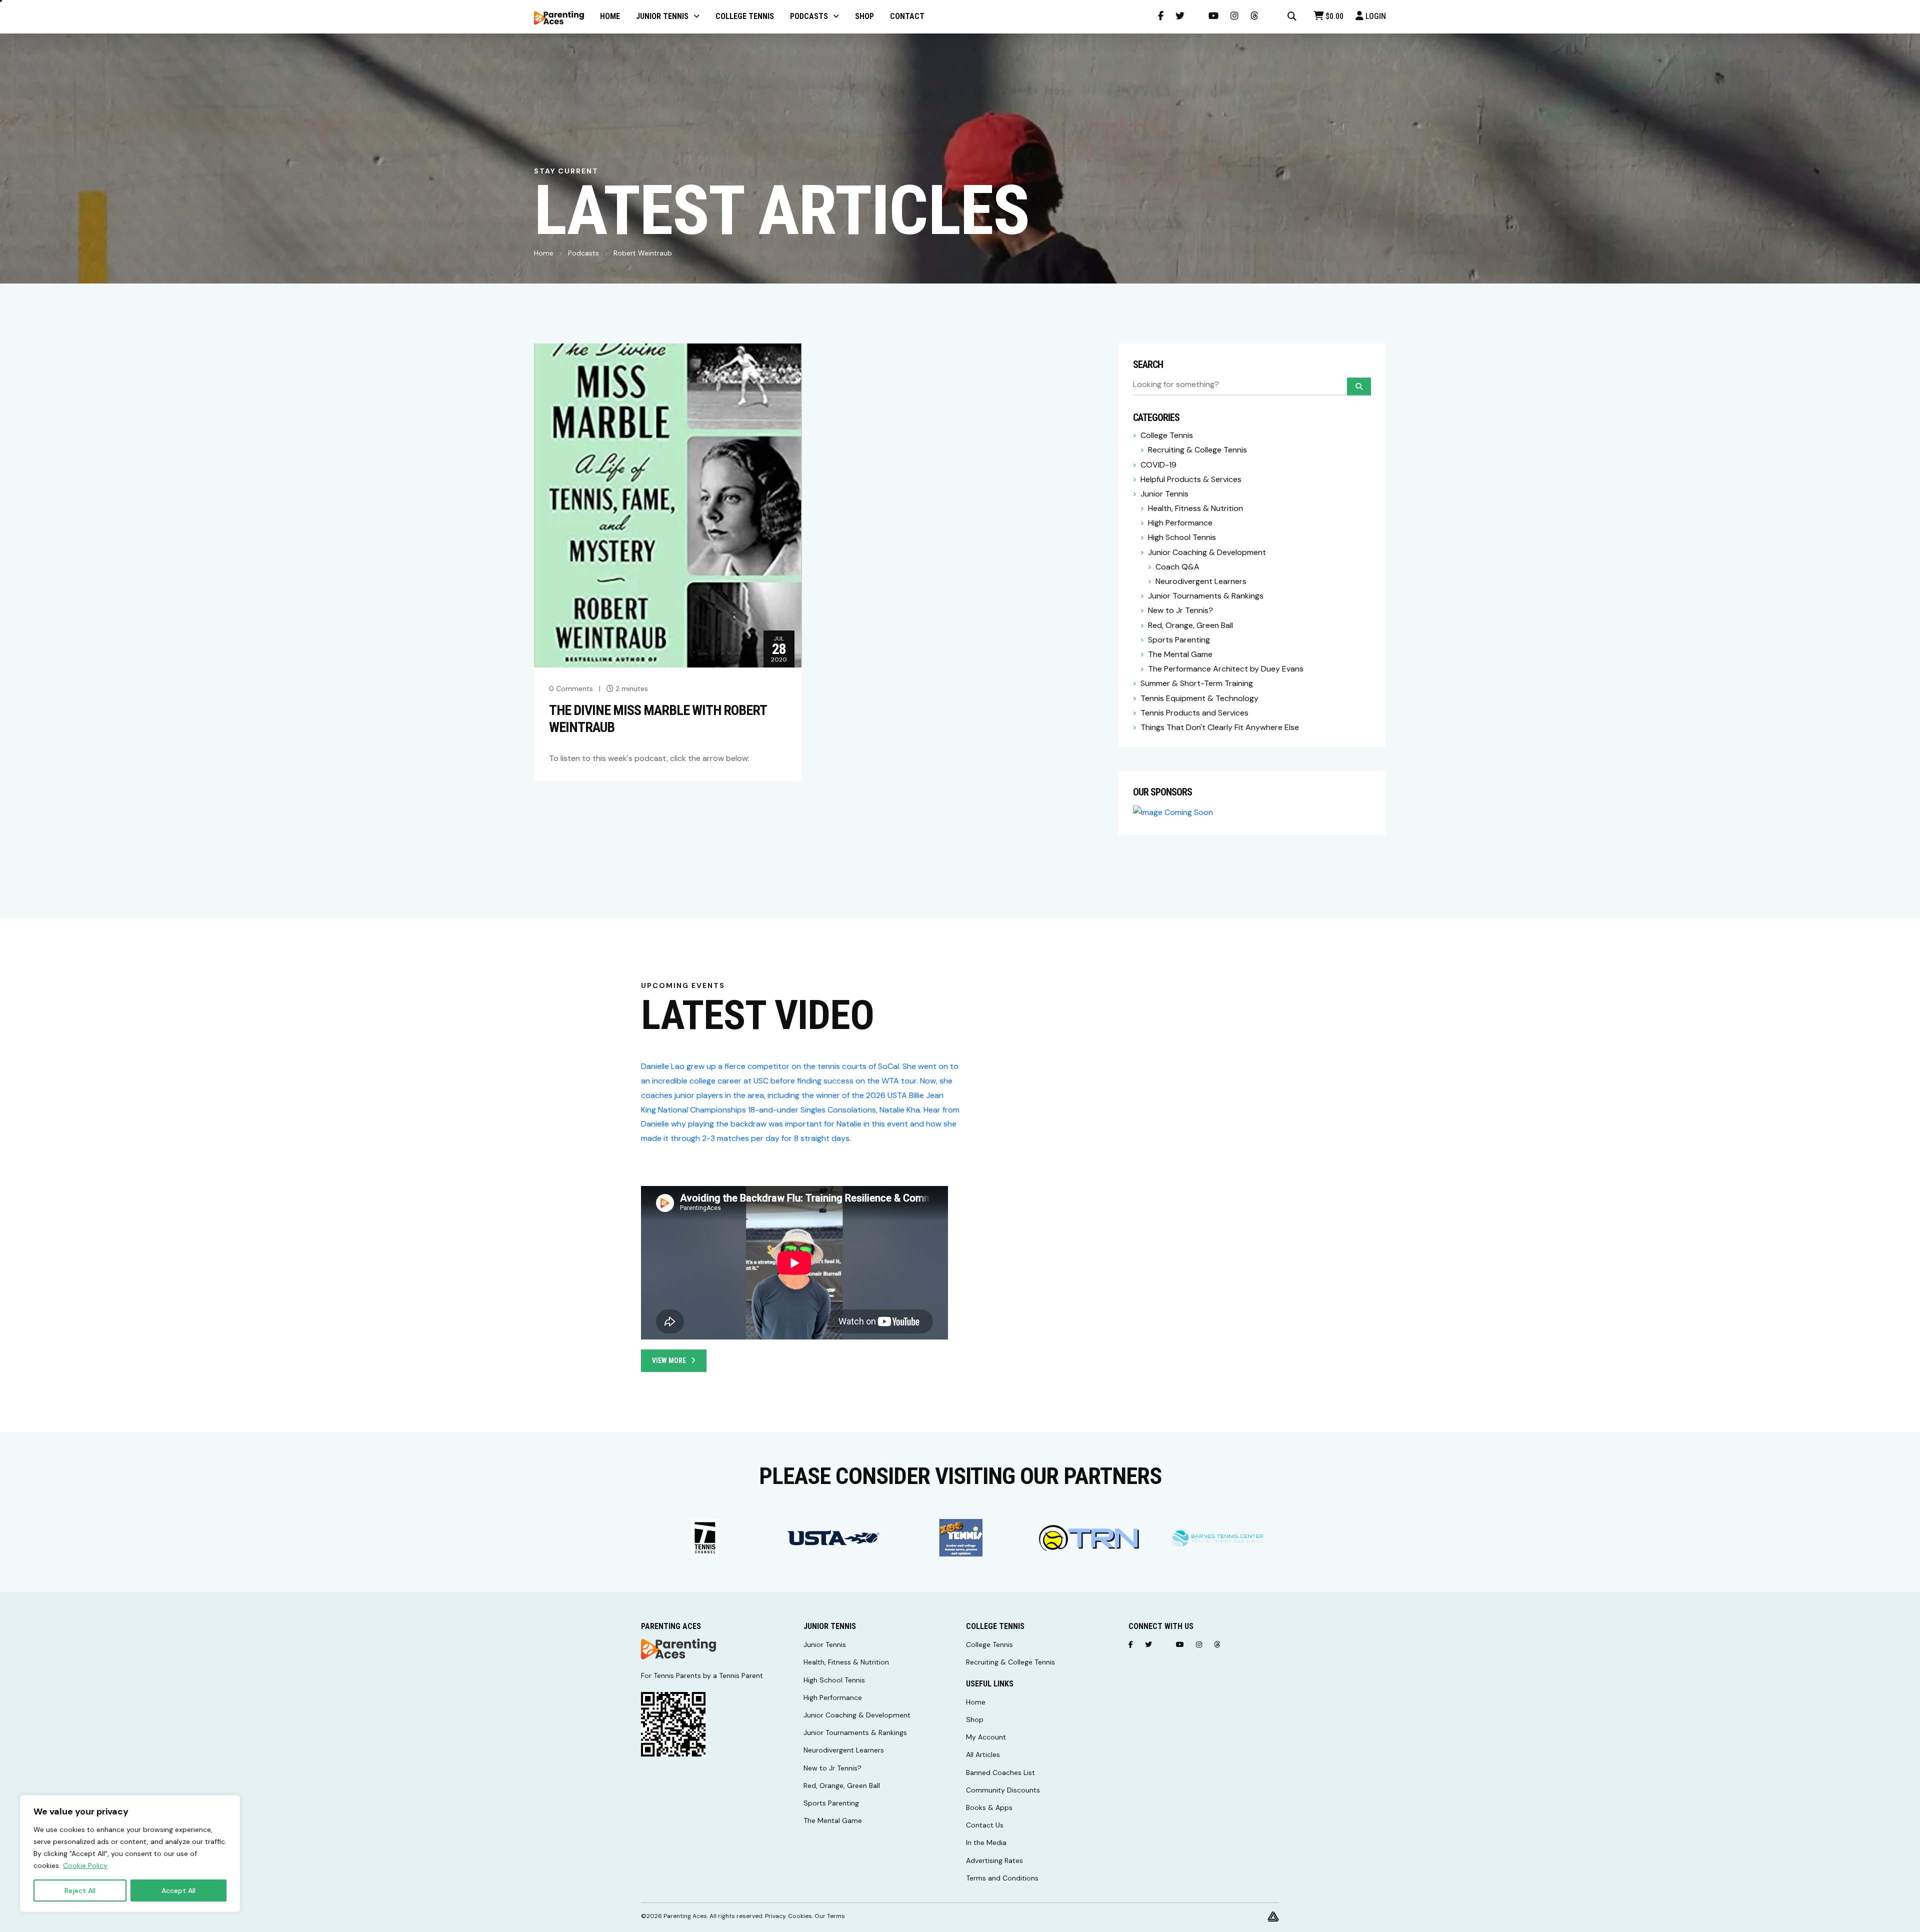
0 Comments (571, 688)
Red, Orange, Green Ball (1190, 625)
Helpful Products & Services (1191, 479)
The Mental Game (1180, 654)
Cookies (800, 1916)
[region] (130, 1853)
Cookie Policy (85, 1865)
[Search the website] (1292, 16)
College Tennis (1167, 435)
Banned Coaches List (1000, 1772)
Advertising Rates (994, 1860)
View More (669, 1360)
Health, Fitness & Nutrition (1195, 508)
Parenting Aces (685, 1916)
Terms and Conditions (1002, 1878)
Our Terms (830, 1916)
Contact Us (985, 1825)
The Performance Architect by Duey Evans (1226, 669)
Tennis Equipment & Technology (1199, 698)
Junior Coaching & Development (1207, 552)
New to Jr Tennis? (1180, 610)
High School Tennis (1182, 537)
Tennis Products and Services (1194, 713)
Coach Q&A (1177, 567)
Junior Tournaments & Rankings (1206, 596)
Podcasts (583, 253)
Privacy (775, 1916)
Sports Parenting (1179, 640)
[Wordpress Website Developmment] (1273, 1916)
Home (544, 253)
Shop (975, 1719)
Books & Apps (989, 1807)
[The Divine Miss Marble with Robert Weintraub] (668, 505)
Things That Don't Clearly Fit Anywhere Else (1220, 727)
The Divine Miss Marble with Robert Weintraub (658, 719)
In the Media (986, 1842)
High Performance (1180, 523)
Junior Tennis (1164, 494)
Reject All (80, 1890)
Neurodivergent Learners (1201, 581)
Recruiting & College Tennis (1197, 450)
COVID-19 (1158, 465)
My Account (986, 1737)
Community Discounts (1003, 1790)
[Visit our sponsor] (705, 1538)
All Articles (983, 1754)
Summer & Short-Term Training (1197, 683)
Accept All (178, 1890)
